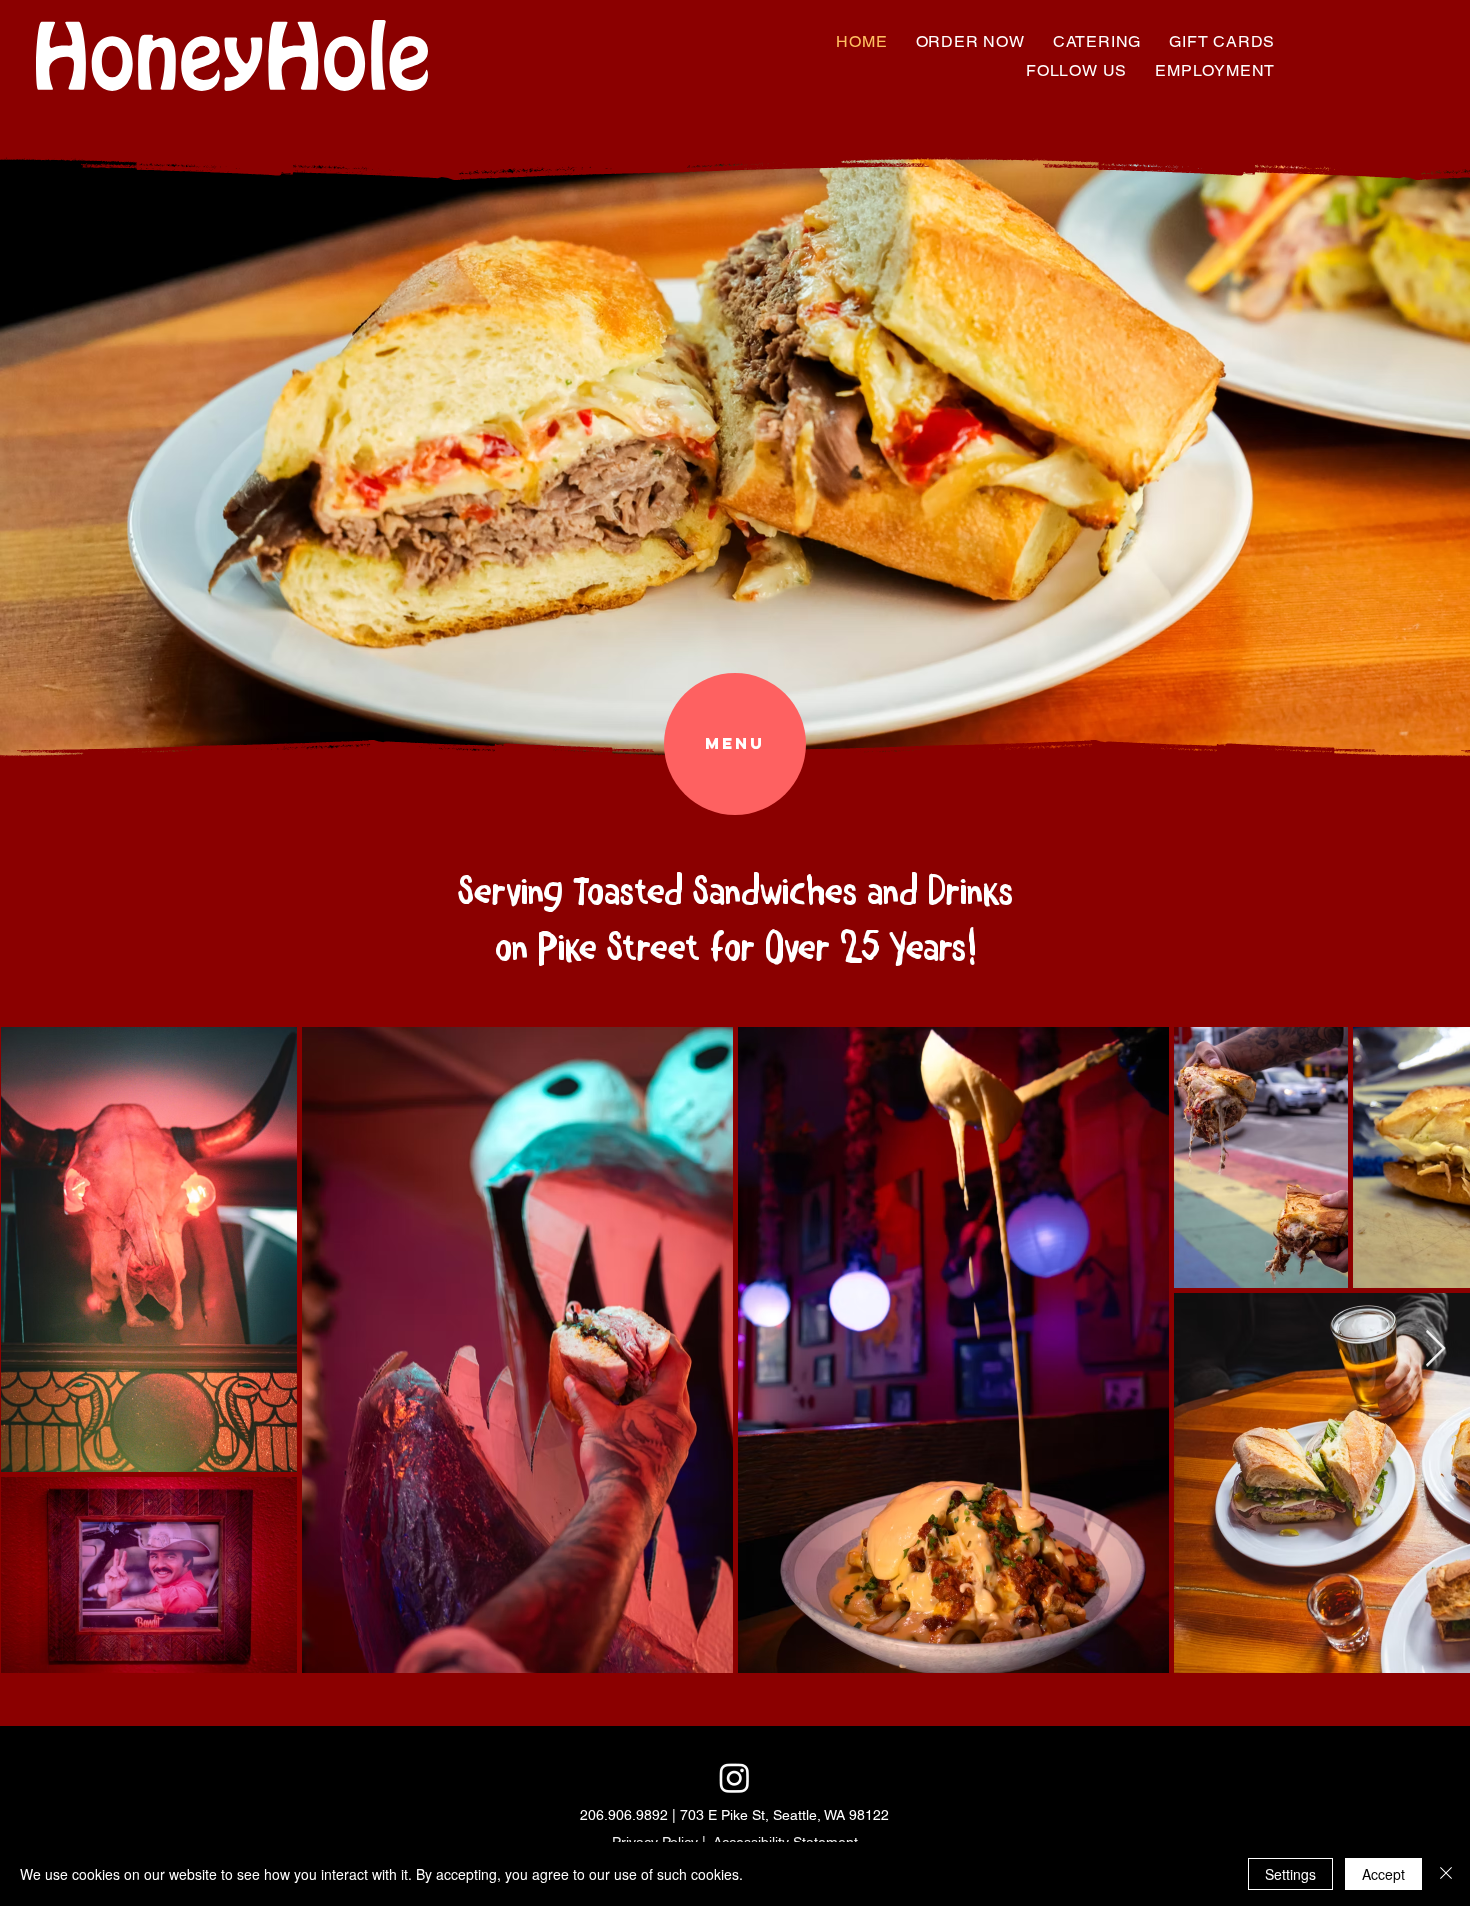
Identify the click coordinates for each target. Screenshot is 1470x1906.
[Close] (1446, 1874)
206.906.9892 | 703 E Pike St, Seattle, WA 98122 (734, 1815)
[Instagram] (734, 1777)
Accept (1383, 1874)
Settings (1290, 1874)
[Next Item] (1435, 1349)
